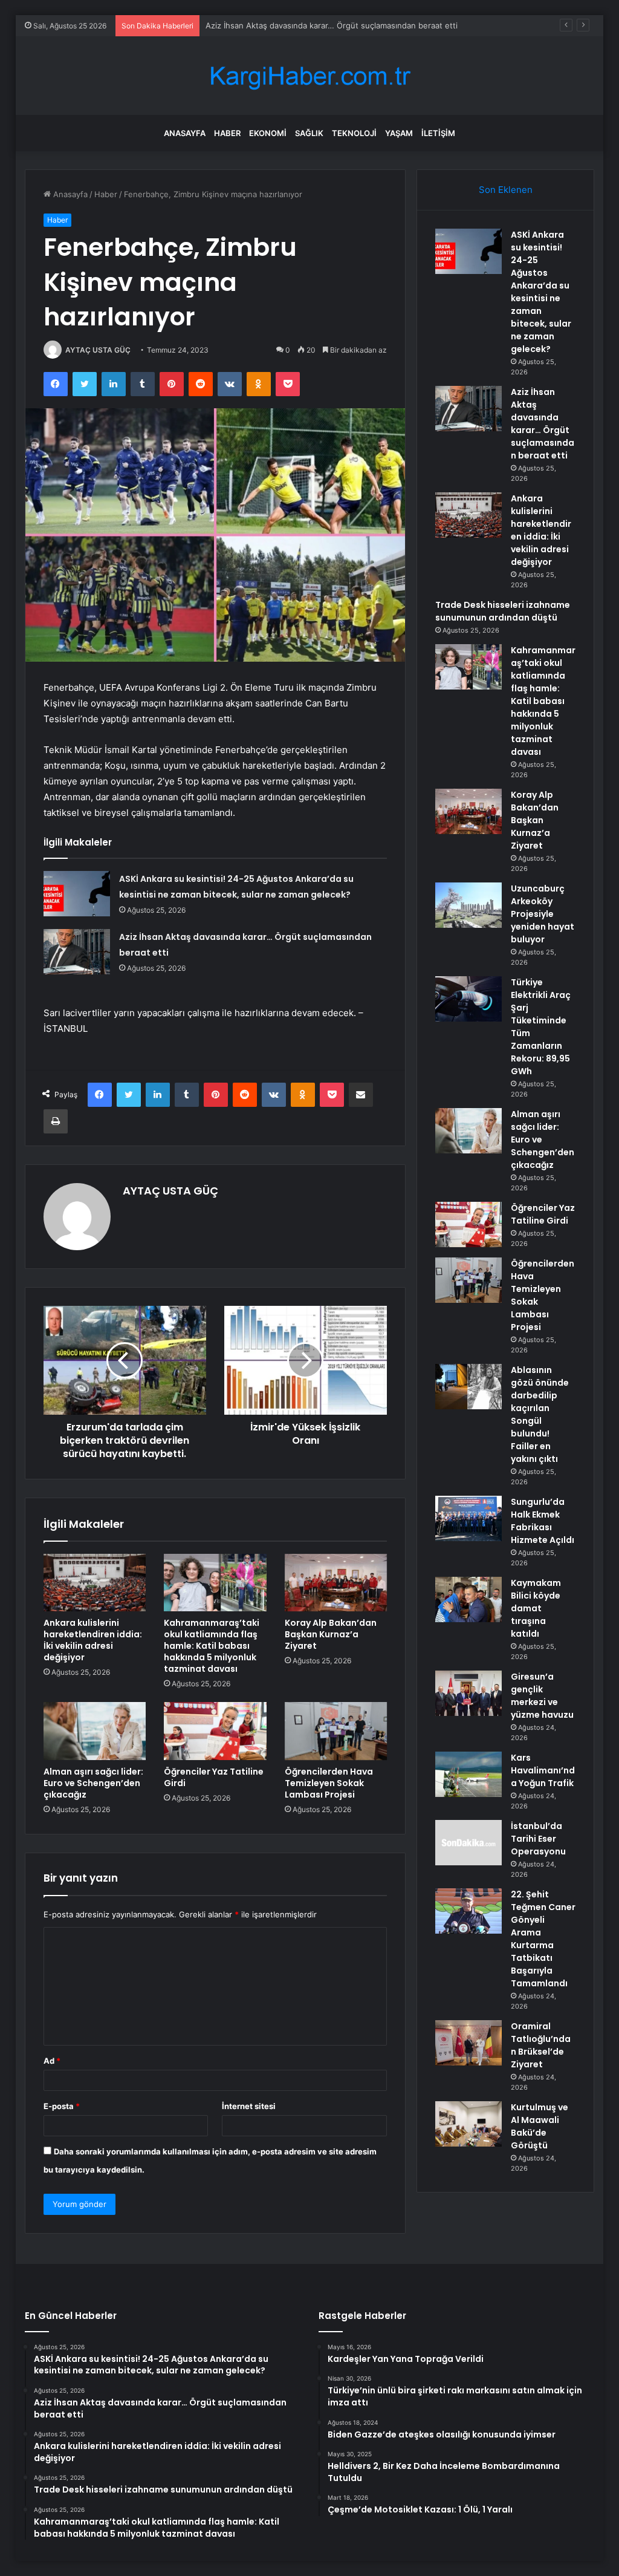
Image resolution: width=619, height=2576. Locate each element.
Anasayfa (185, 133)
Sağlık (309, 133)
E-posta (62, 2106)
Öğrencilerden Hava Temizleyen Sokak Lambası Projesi (329, 1783)
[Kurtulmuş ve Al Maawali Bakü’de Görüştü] (468, 2124)
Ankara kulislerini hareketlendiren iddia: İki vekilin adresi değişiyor (93, 1640)
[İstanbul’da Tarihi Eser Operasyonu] (468, 1843)
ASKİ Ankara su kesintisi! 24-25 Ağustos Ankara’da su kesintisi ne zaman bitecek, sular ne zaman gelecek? (541, 292)
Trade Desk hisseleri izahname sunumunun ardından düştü (503, 611)
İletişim (438, 133)
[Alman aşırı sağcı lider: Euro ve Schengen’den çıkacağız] (95, 1731)
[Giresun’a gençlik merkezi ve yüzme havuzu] (468, 1693)
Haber (227, 133)
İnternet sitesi (249, 2106)
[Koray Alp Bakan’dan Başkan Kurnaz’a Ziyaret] (336, 1583)
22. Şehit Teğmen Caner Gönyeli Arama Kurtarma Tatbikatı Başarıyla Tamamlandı (543, 1939)
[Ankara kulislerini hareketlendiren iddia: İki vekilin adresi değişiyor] (95, 1583)
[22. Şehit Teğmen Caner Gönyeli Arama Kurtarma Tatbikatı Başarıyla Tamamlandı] (468, 1911)
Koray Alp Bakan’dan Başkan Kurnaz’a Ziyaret (331, 1634)
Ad (52, 2061)
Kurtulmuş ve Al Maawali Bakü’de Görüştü (540, 2126)
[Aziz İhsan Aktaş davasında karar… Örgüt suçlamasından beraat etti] (77, 952)
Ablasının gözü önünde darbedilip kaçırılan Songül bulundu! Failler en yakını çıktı (540, 1414)
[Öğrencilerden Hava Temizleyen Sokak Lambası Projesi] (336, 1731)
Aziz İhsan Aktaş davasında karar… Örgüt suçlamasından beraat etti (332, 25)
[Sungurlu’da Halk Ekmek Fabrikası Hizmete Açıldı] (468, 1518)
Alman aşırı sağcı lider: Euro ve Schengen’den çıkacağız (93, 1783)
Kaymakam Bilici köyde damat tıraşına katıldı (536, 1608)
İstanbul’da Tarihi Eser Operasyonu (538, 1839)
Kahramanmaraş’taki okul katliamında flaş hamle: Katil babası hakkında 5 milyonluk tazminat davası (212, 1646)
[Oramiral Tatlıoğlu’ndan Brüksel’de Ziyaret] (468, 2043)
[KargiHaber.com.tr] (309, 76)
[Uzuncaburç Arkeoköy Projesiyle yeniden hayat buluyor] (468, 905)
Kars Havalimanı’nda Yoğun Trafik (543, 1770)
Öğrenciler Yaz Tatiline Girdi (214, 1777)
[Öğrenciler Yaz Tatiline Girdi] (215, 1731)
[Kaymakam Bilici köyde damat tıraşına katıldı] (468, 1599)
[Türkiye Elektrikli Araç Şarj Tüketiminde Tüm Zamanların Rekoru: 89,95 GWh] (468, 999)
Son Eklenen (506, 190)
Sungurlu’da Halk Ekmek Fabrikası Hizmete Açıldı (543, 1521)
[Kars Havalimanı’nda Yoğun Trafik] (468, 1774)
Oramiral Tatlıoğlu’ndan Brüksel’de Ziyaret (541, 2045)
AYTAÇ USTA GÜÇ (98, 350)
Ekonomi (268, 133)
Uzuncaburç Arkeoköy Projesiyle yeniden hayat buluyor (543, 914)
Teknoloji (354, 133)
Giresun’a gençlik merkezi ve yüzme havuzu (542, 1696)
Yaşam (399, 133)
